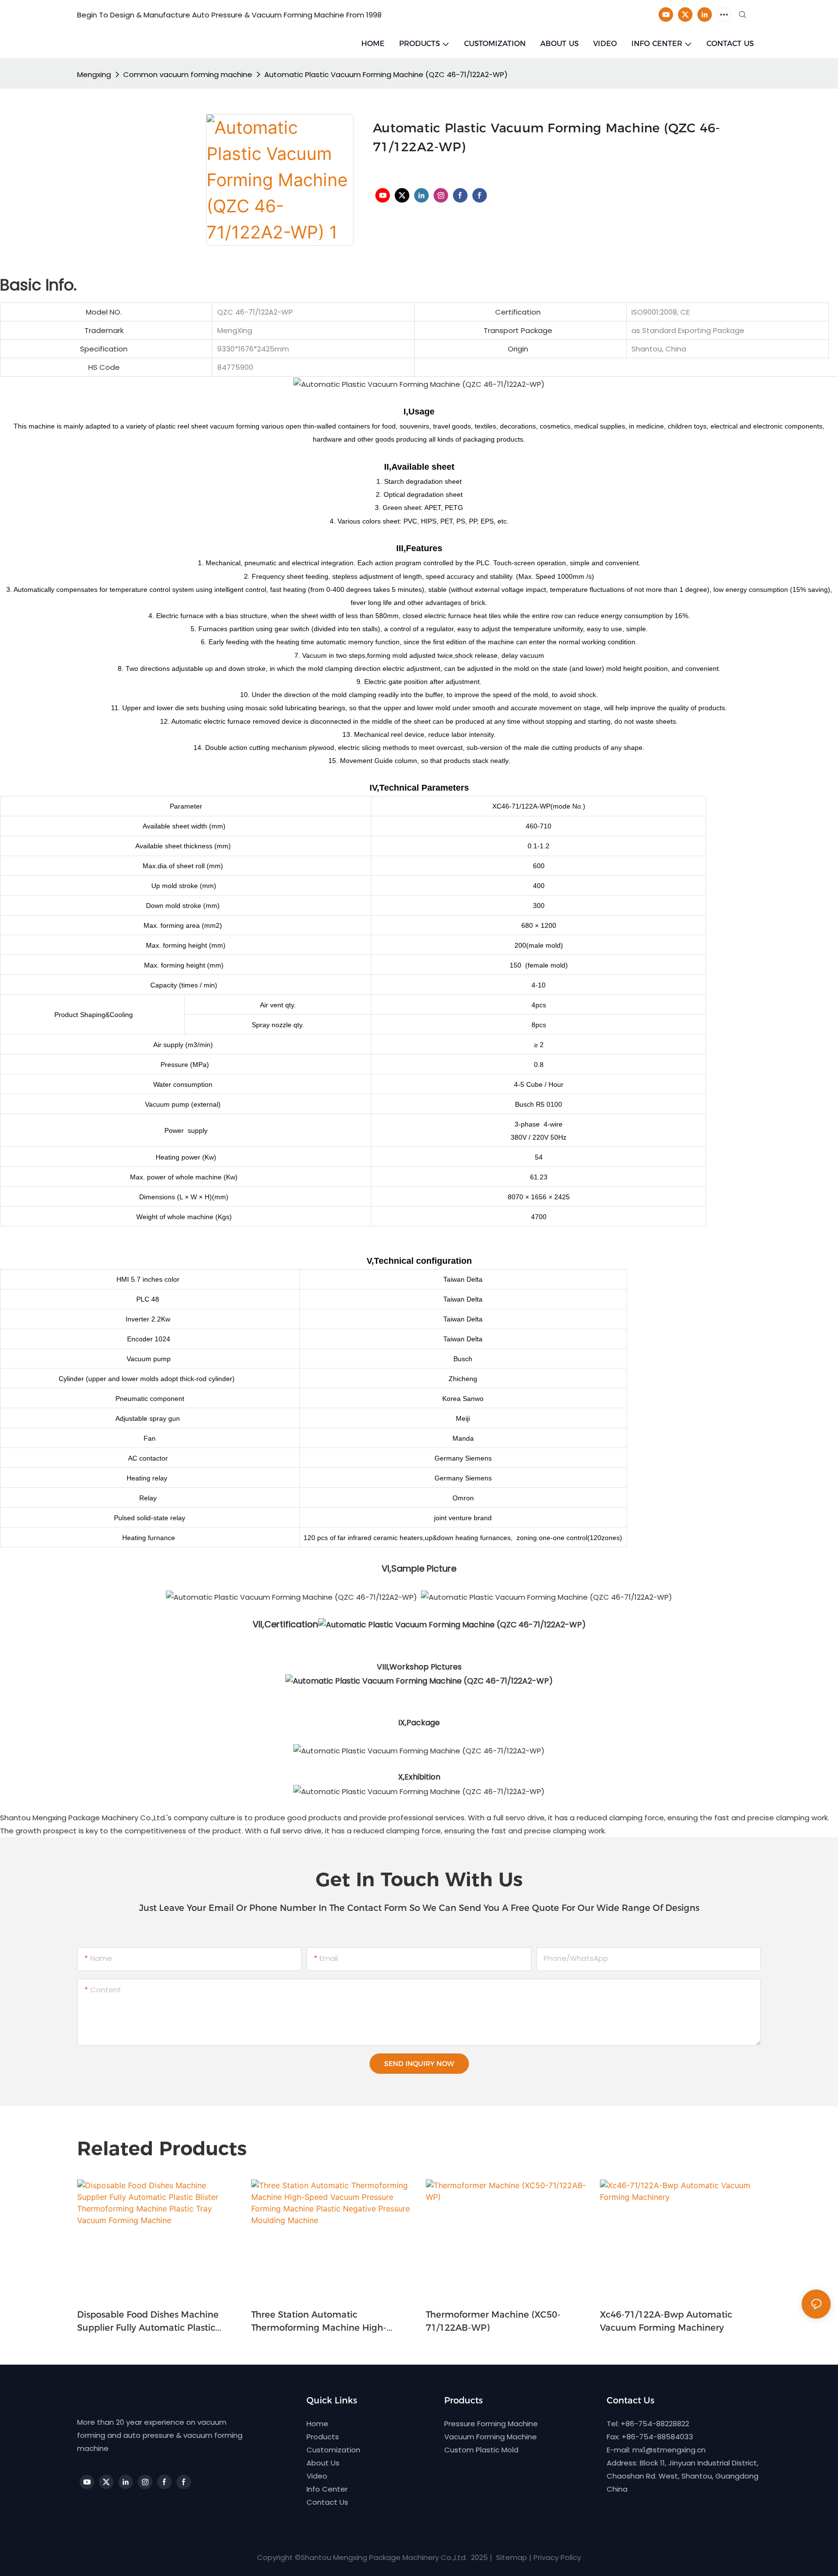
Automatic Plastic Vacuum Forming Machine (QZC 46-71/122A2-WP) (386, 74)
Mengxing (94, 74)
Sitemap (511, 2557)
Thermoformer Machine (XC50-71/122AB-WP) (493, 2321)
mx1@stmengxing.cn (669, 2450)
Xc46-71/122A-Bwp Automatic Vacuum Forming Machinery (666, 2321)
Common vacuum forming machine (188, 74)
